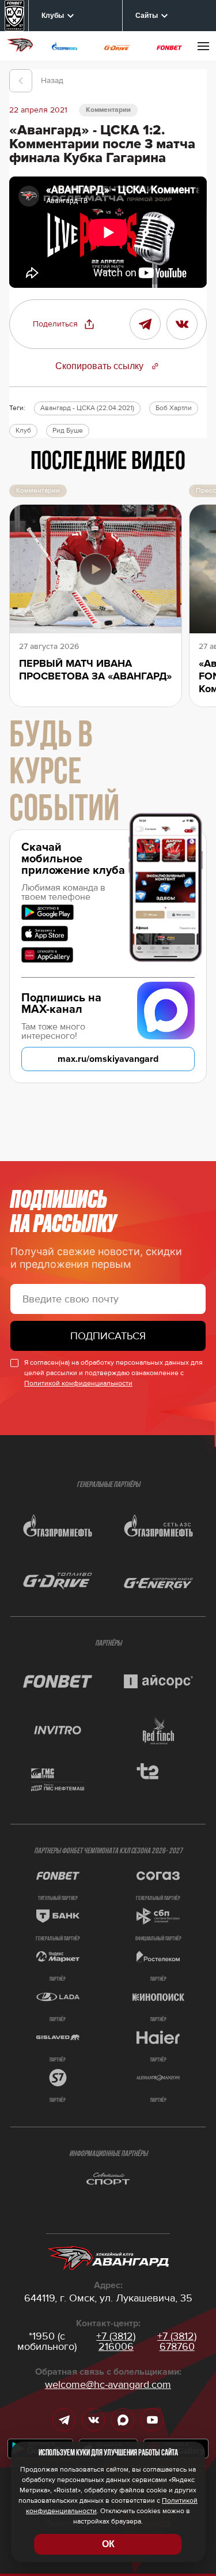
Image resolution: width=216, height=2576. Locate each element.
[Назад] (21, 81)
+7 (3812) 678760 (177, 2341)
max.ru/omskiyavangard (108, 1059)
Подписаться (108, 1336)
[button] (64, 324)
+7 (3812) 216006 (116, 2341)
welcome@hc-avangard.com (108, 2385)
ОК (108, 2544)
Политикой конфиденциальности (78, 1383)
